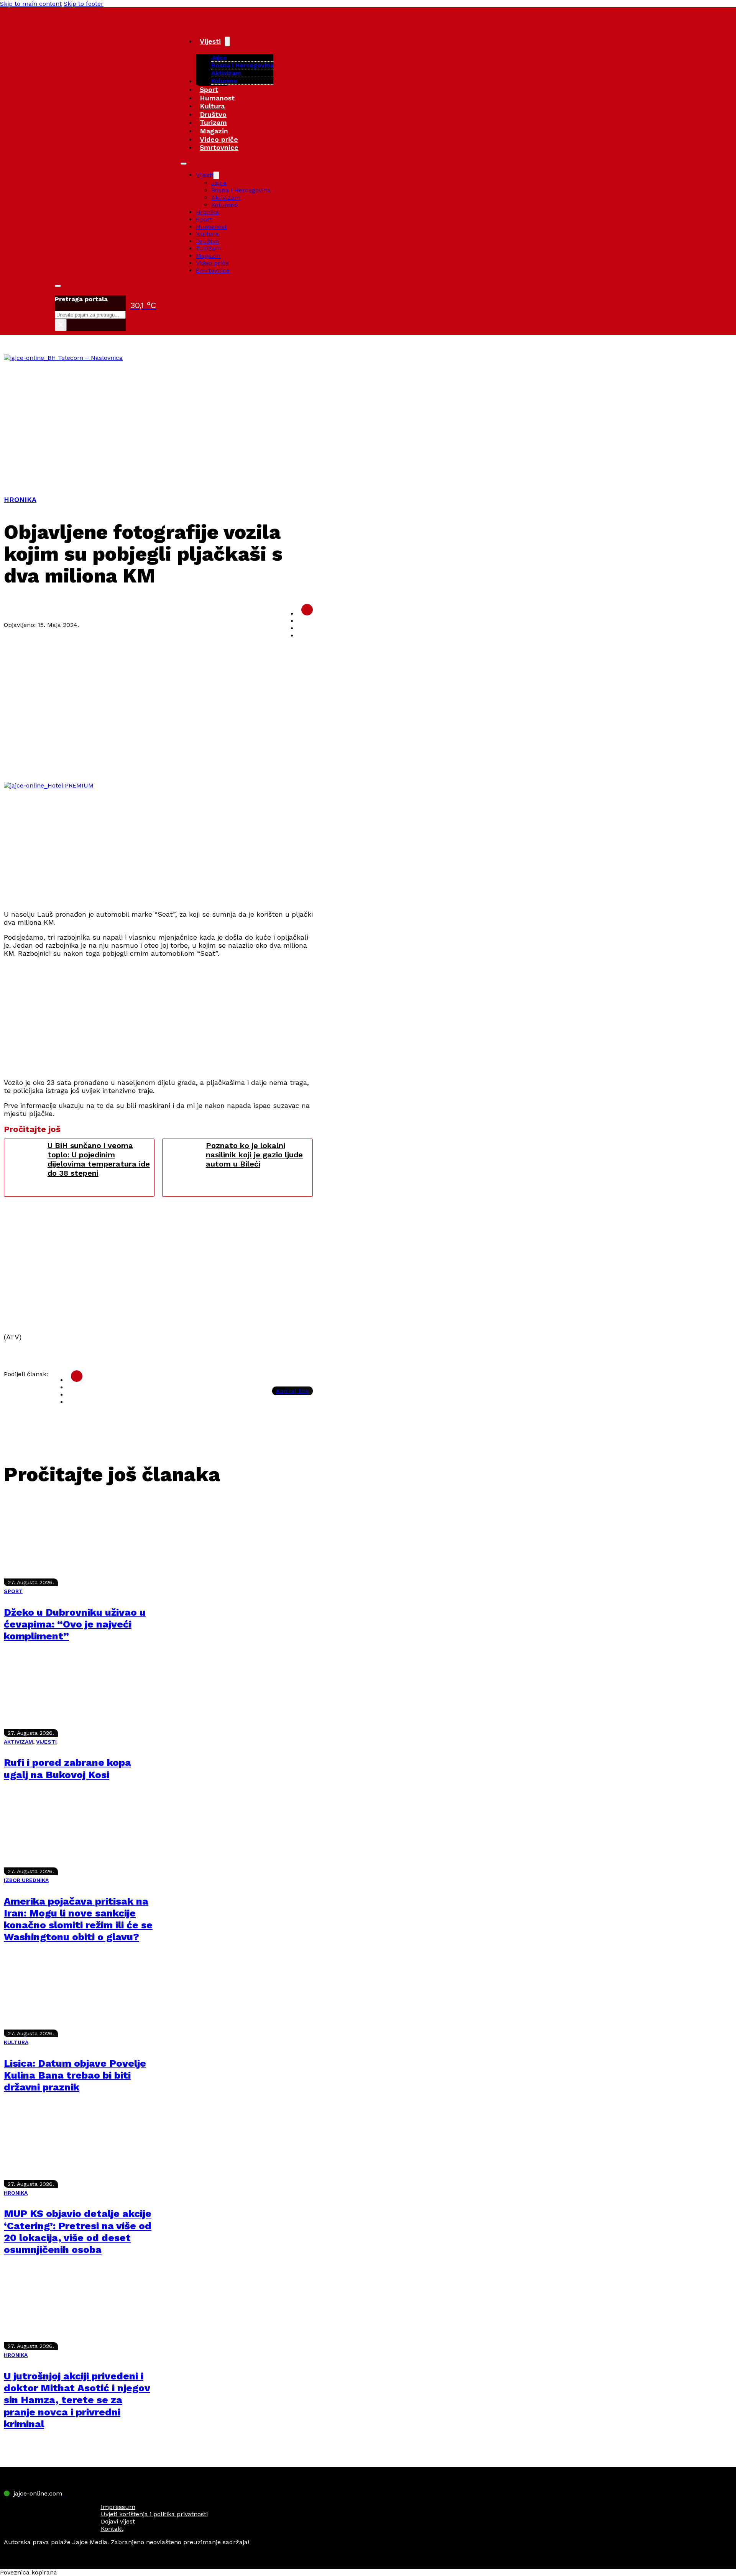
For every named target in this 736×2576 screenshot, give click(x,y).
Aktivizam (226, 73)
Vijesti (210, 41)
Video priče (219, 139)
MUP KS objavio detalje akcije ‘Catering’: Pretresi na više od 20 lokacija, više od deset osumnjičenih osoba (78, 2231)
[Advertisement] (368, 419)
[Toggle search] (58, 286)
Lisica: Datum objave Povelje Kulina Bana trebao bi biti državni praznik (75, 2075)
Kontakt (112, 2529)
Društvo (213, 114)
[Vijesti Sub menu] (227, 41)
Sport (209, 89)
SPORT (13, 1591)
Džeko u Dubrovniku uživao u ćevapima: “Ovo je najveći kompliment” (75, 1624)
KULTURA (16, 2042)
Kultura (212, 106)
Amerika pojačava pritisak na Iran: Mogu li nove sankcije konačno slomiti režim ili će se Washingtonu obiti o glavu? (78, 1919)
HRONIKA (20, 500)
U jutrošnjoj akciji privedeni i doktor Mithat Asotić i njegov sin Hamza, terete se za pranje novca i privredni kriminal (77, 2400)
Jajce (219, 183)
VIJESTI (46, 1742)
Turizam (213, 122)
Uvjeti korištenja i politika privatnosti (154, 2514)
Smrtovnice (219, 147)
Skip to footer (84, 4)
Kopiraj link (292, 1391)
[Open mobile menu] (184, 164)
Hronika (207, 212)
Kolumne (224, 81)
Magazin (214, 131)
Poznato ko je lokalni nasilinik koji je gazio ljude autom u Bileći (254, 1155)
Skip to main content (31, 4)
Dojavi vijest (118, 2521)
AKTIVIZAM (18, 1742)
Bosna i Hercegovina (242, 65)
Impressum (118, 2507)
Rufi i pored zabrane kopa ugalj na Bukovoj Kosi (67, 1768)
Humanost (217, 98)
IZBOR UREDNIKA (26, 1880)
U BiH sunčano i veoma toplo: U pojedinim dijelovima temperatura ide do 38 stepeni (99, 1159)
